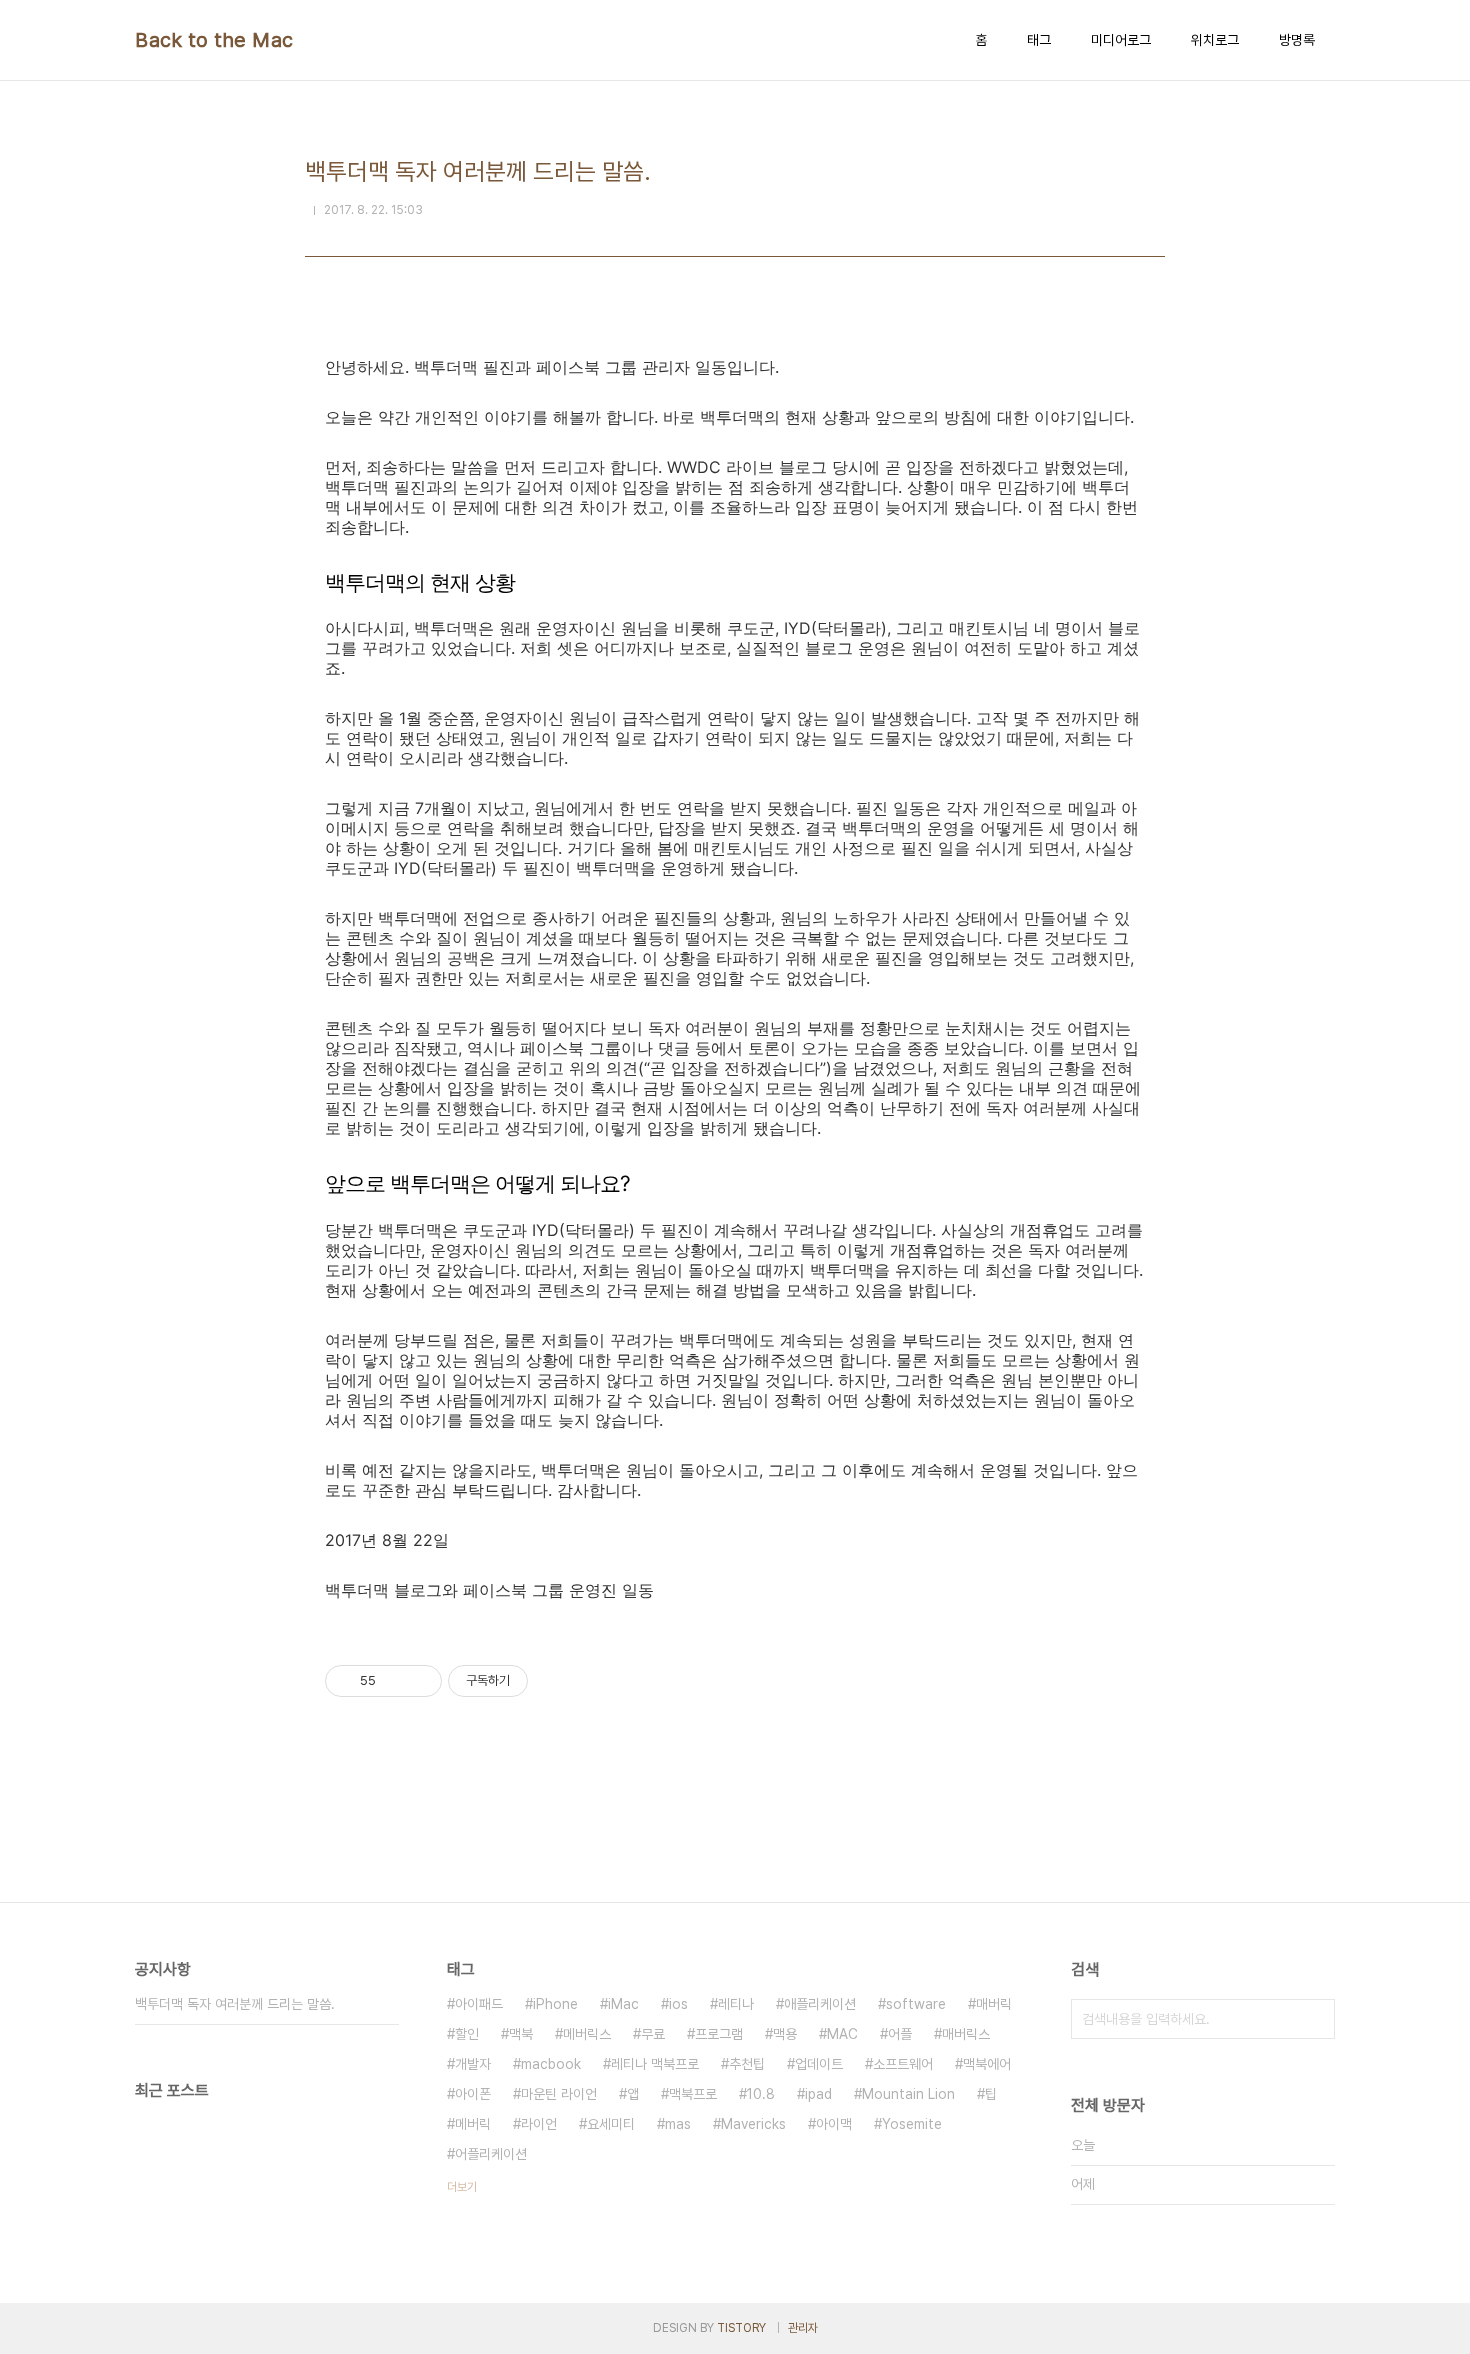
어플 (900, 2034)
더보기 (462, 2187)
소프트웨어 (903, 2064)
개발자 (473, 2064)
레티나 (736, 2004)
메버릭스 (587, 2034)
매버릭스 (966, 2034)
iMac (623, 2004)
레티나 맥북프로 (655, 2064)
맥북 (521, 2034)
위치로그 (1215, 40)
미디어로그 (1121, 40)
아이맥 (834, 2124)
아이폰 (473, 2094)
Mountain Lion (908, 2094)
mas (678, 2124)
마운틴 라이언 (559, 2094)
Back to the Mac (214, 40)
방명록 (1297, 40)
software (916, 2004)
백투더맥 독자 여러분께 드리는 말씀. (235, 2004)
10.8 (761, 2094)
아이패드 (479, 2004)
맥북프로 (693, 2094)
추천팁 (747, 2064)
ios (678, 2004)
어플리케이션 (491, 2154)
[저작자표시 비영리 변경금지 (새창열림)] (555, 1681)
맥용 (785, 2034)
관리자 (803, 2328)
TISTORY (741, 2328)
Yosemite (912, 2124)
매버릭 (994, 2004)
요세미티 (611, 2124)
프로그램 (719, 2034)
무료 (653, 2034)
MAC (842, 2034)
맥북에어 (987, 2064)
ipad (818, 2094)
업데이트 (819, 2064)
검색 (1315, 2019)
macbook (551, 2064)
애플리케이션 (820, 2004)
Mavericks (753, 2124)
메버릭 (473, 2124)
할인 (467, 2034)
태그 (1039, 40)
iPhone (555, 2004)
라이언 (539, 2124)
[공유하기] (394, 1681)
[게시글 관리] (419, 1681)
